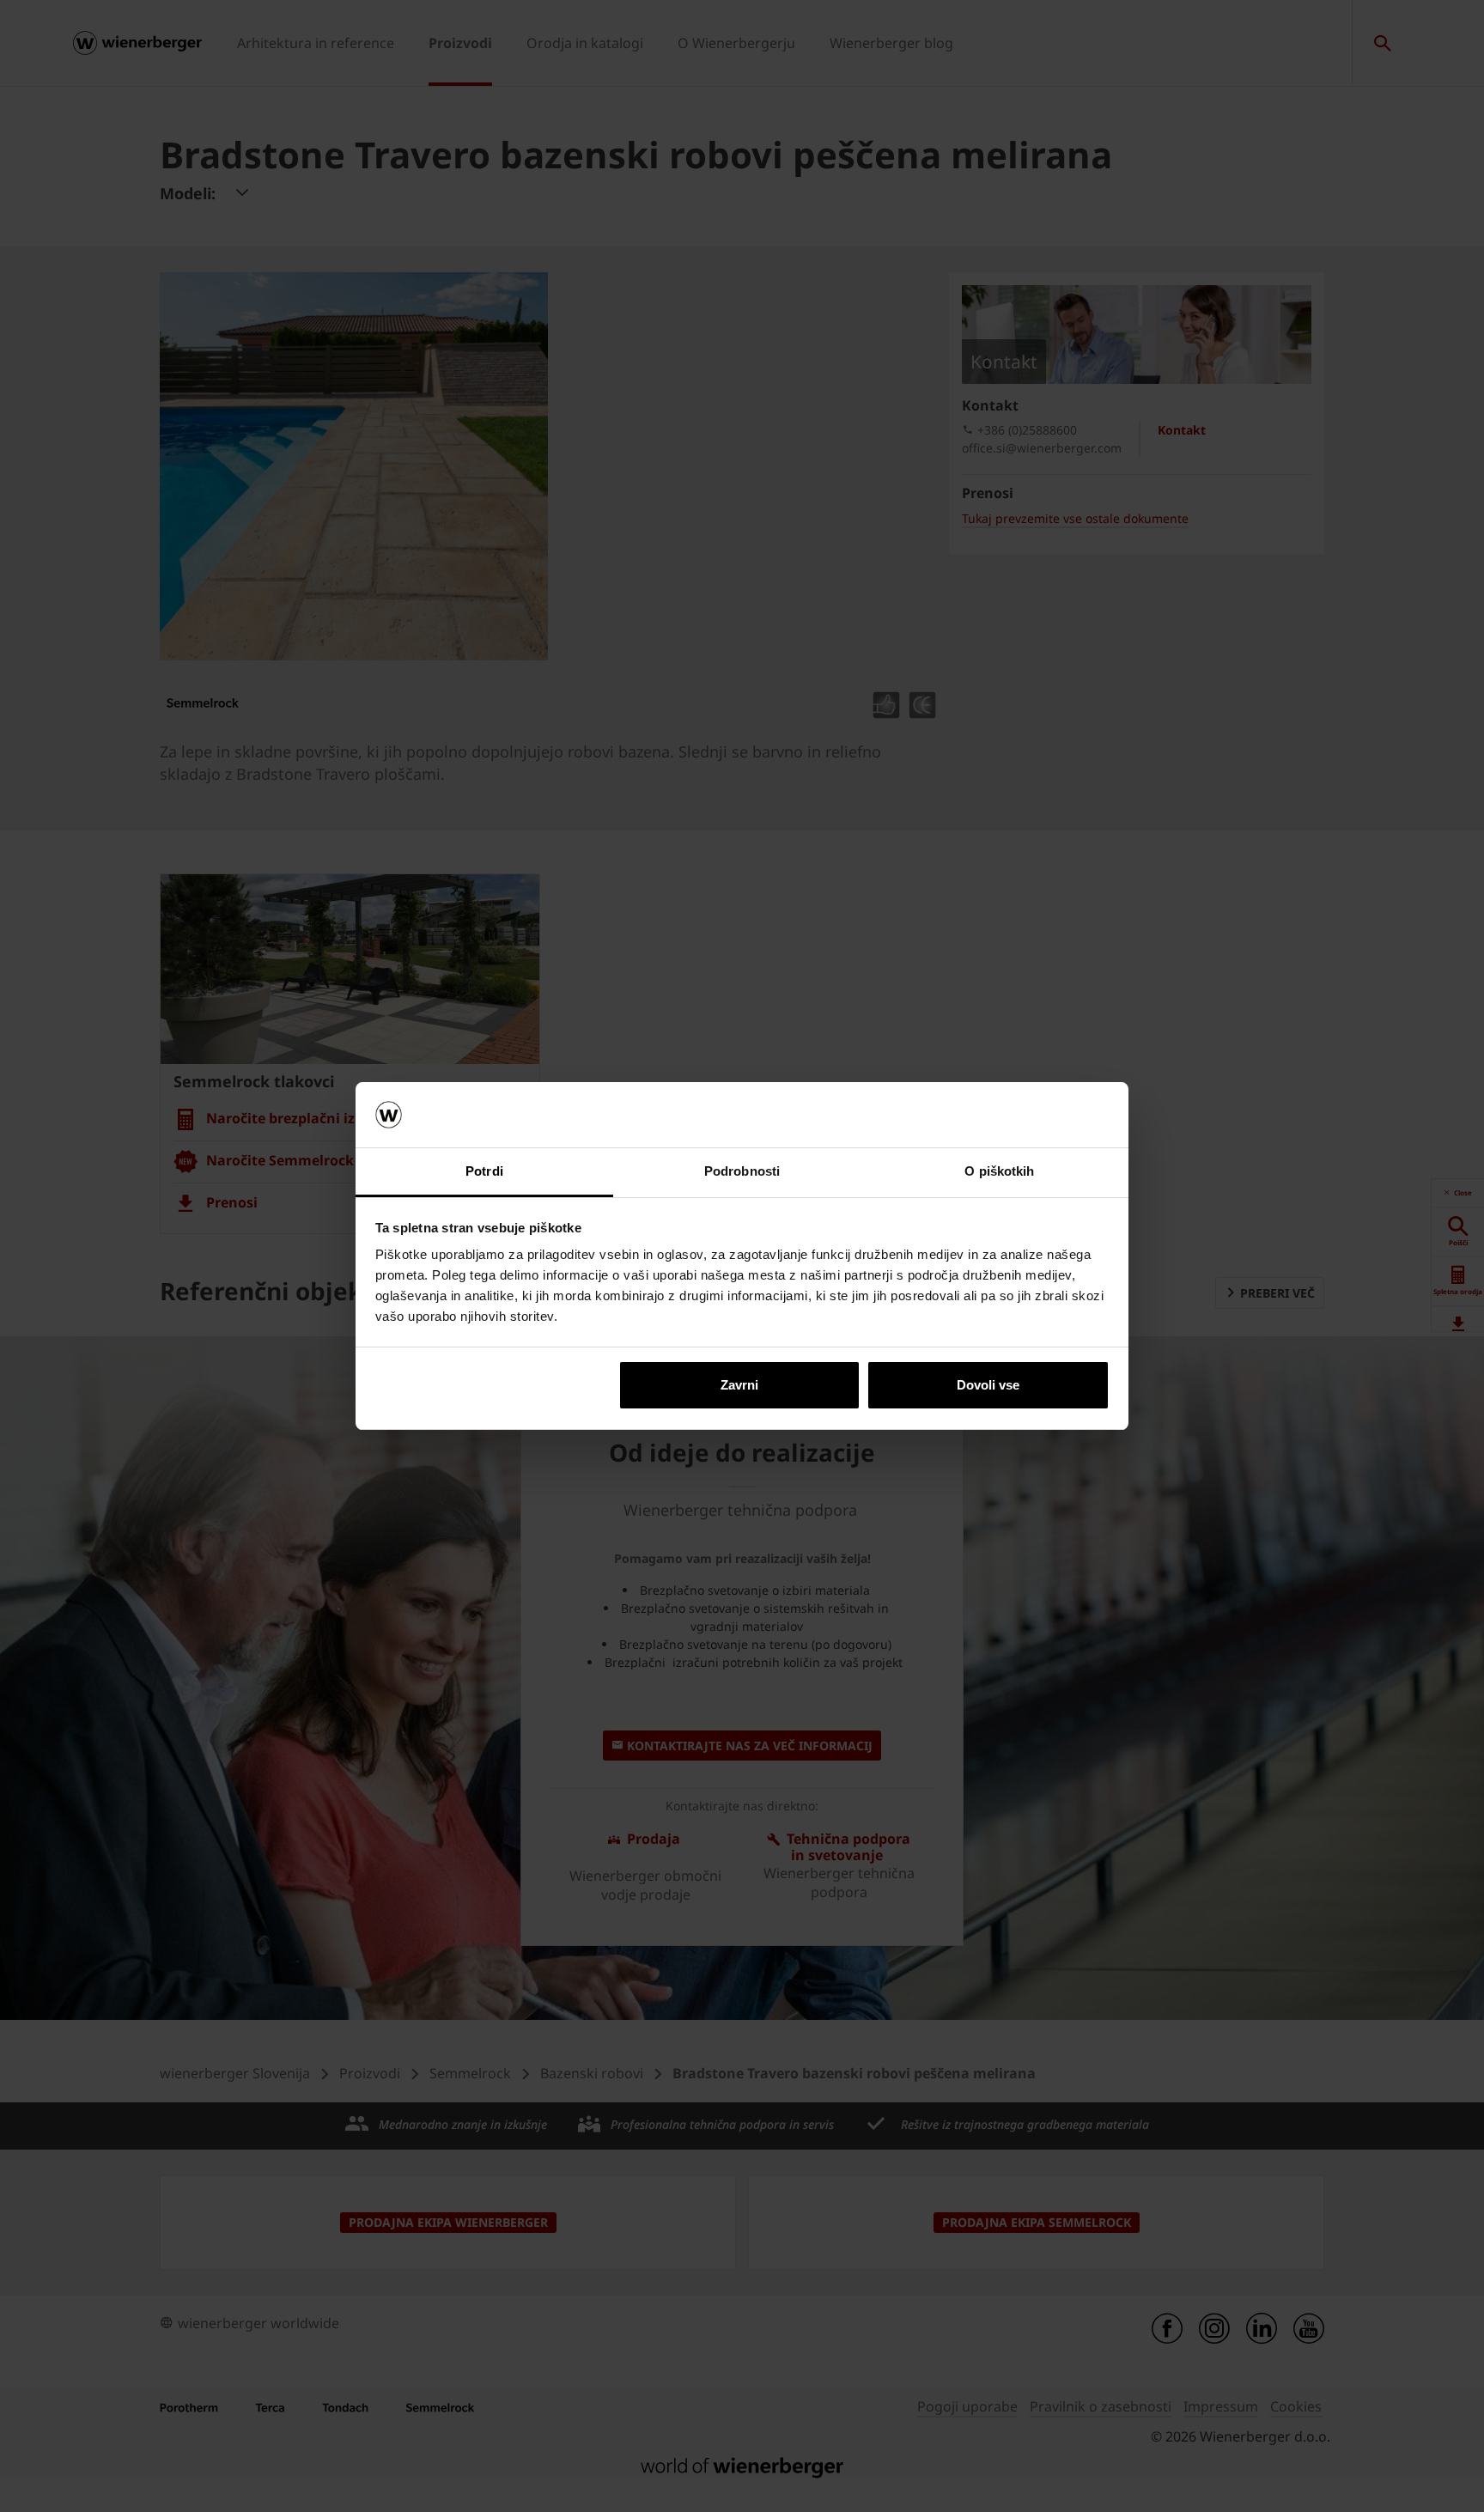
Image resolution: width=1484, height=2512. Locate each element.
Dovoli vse (988, 1385)
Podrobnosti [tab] (742, 1171)
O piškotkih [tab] (999, 1171)
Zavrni (739, 1385)
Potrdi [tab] (484, 1171)
